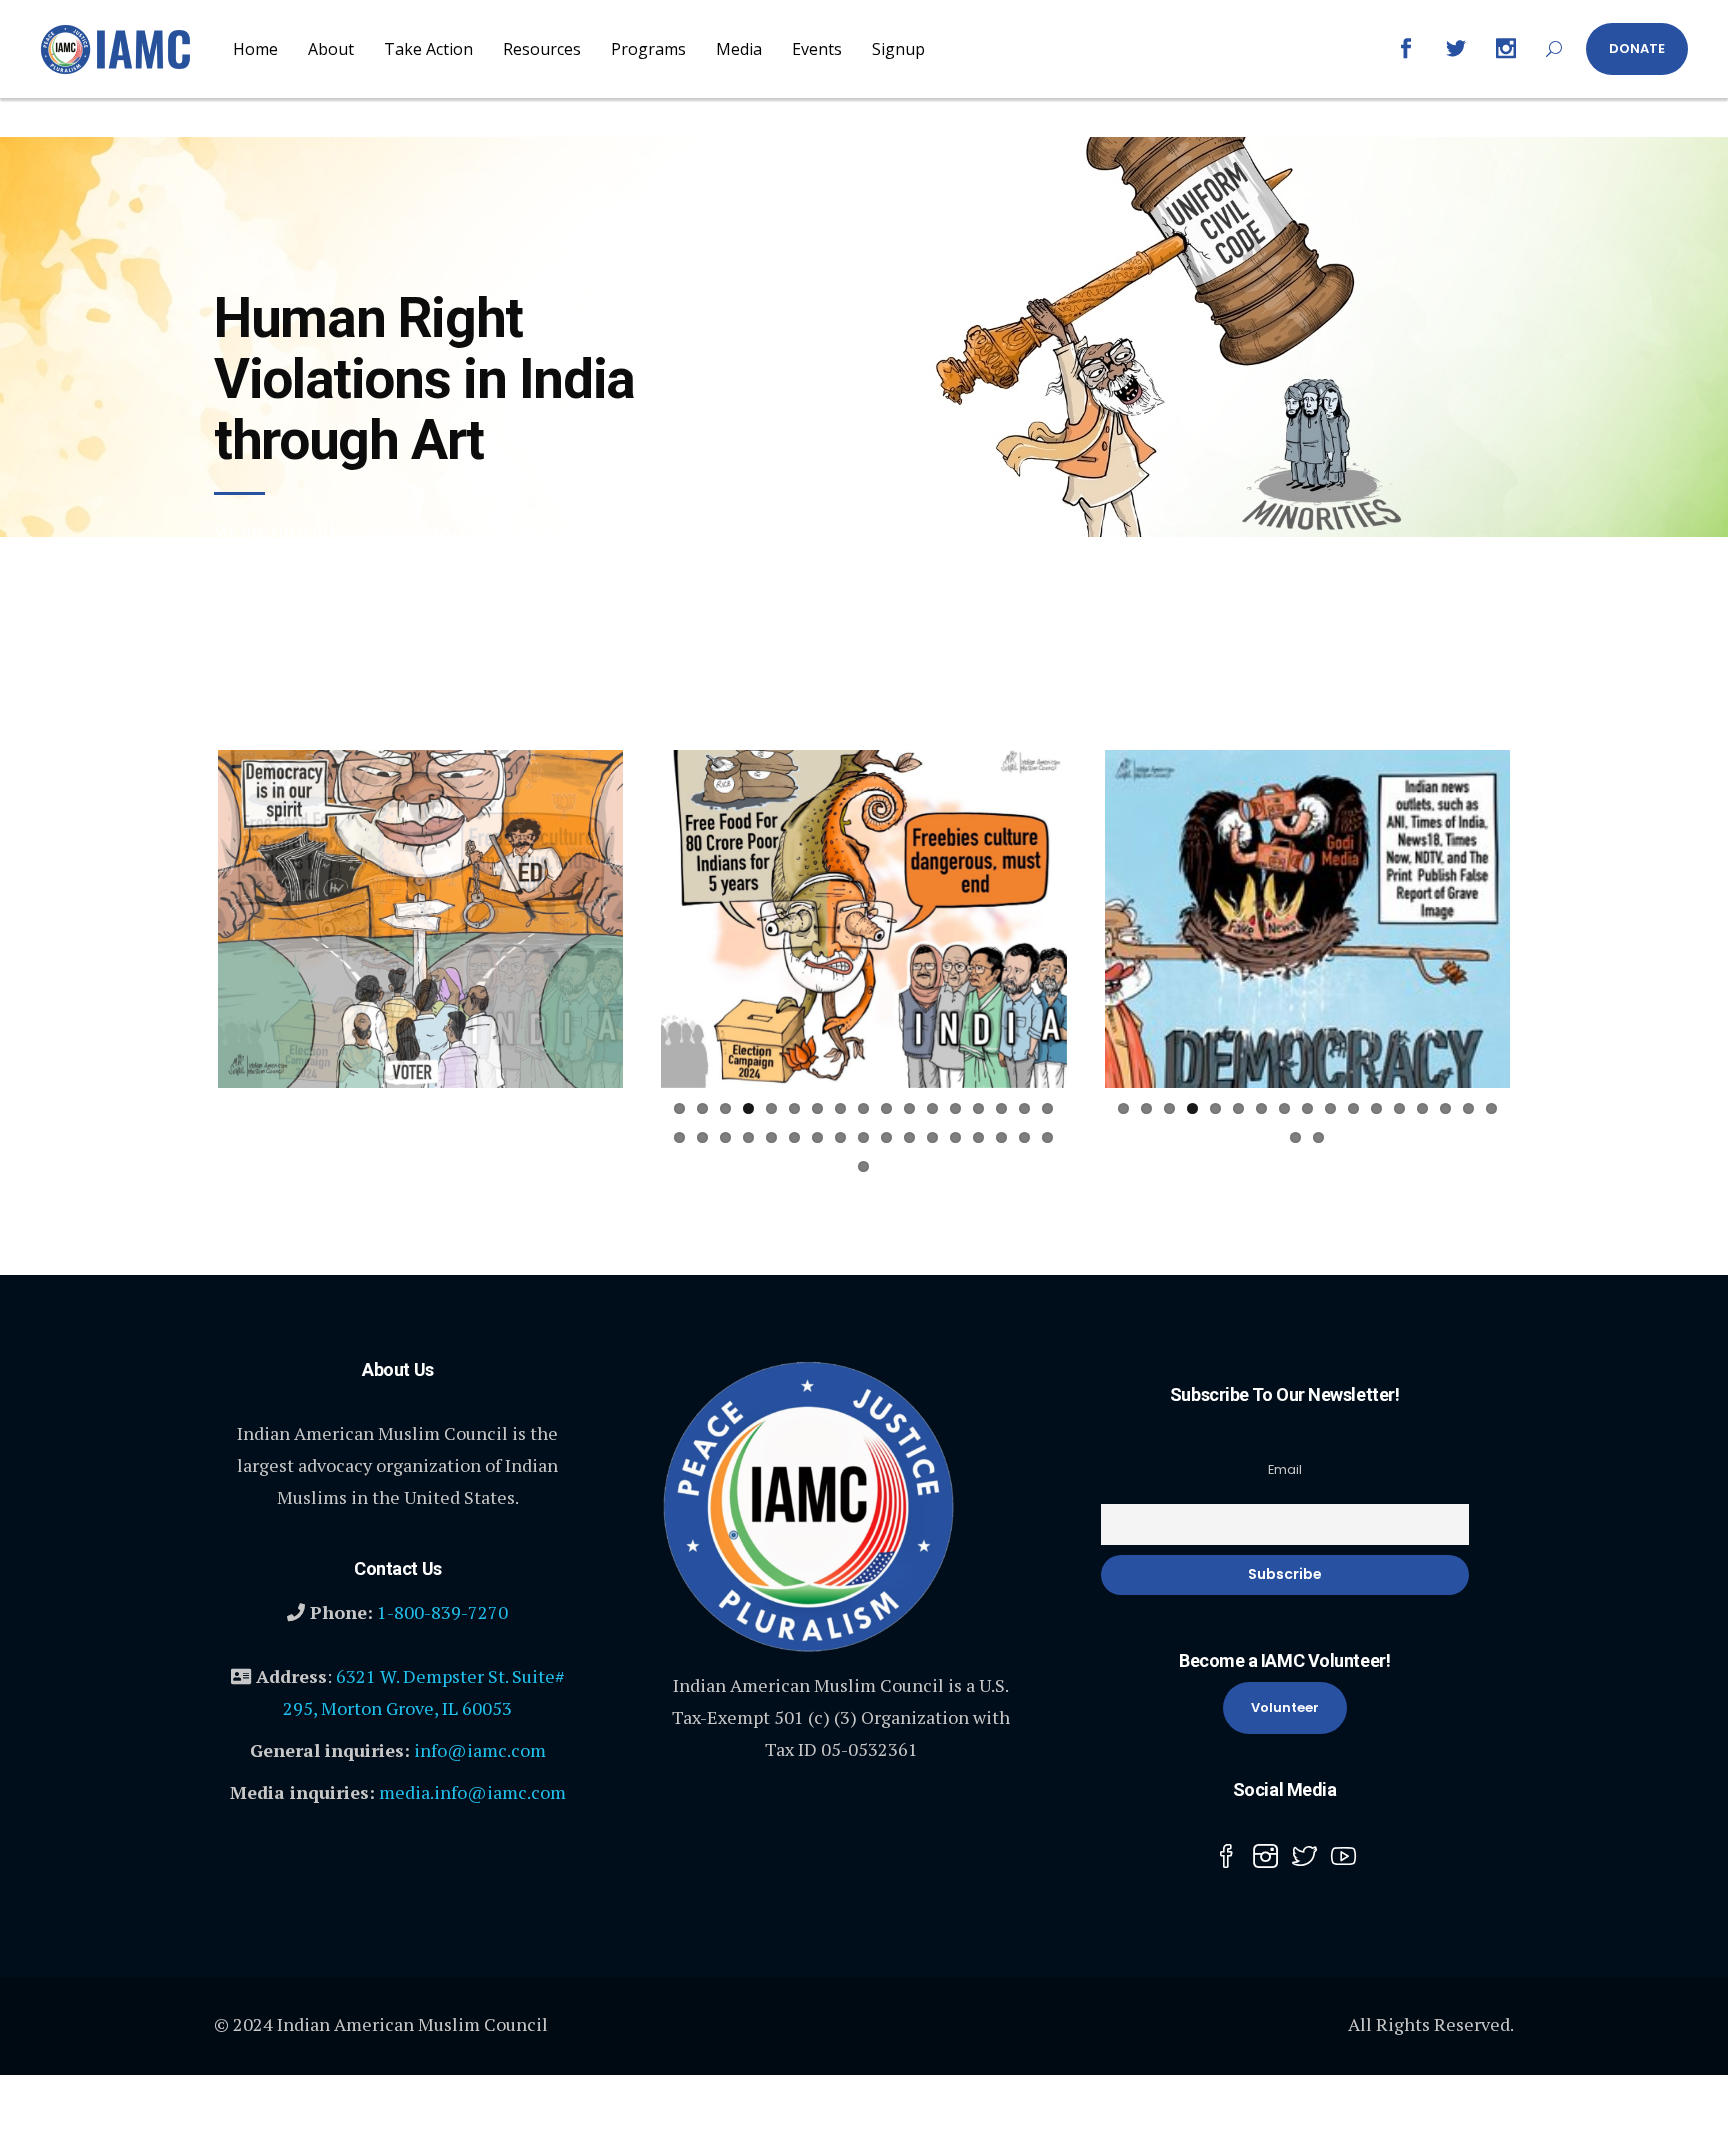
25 (397, 1137)
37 (443, 1166)
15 (558, 1108)
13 (512, 1108)
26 (420, 1137)
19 (259, 1137)
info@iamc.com (480, 1775)
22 (328, 1137)
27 (443, 1137)
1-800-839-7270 (442, 1637)
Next (653, 919)
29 (489, 1137)
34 (604, 1137)
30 (512, 1137)
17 (604, 1108)
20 (282, 1137)
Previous (188, 919)
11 (466, 1108)
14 (535, 1108)
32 (558, 1137)
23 (351, 1137)
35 (397, 1166)
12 (489, 1108)
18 (236, 1137)
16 (581, 1108)
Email (1285, 1494)
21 (305, 1137)
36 (420, 1166)
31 (535, 1137)
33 (581, 1137)
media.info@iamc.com (472, 1817)
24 (374, 1137)
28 (466, 1137)
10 (443, 1108)
